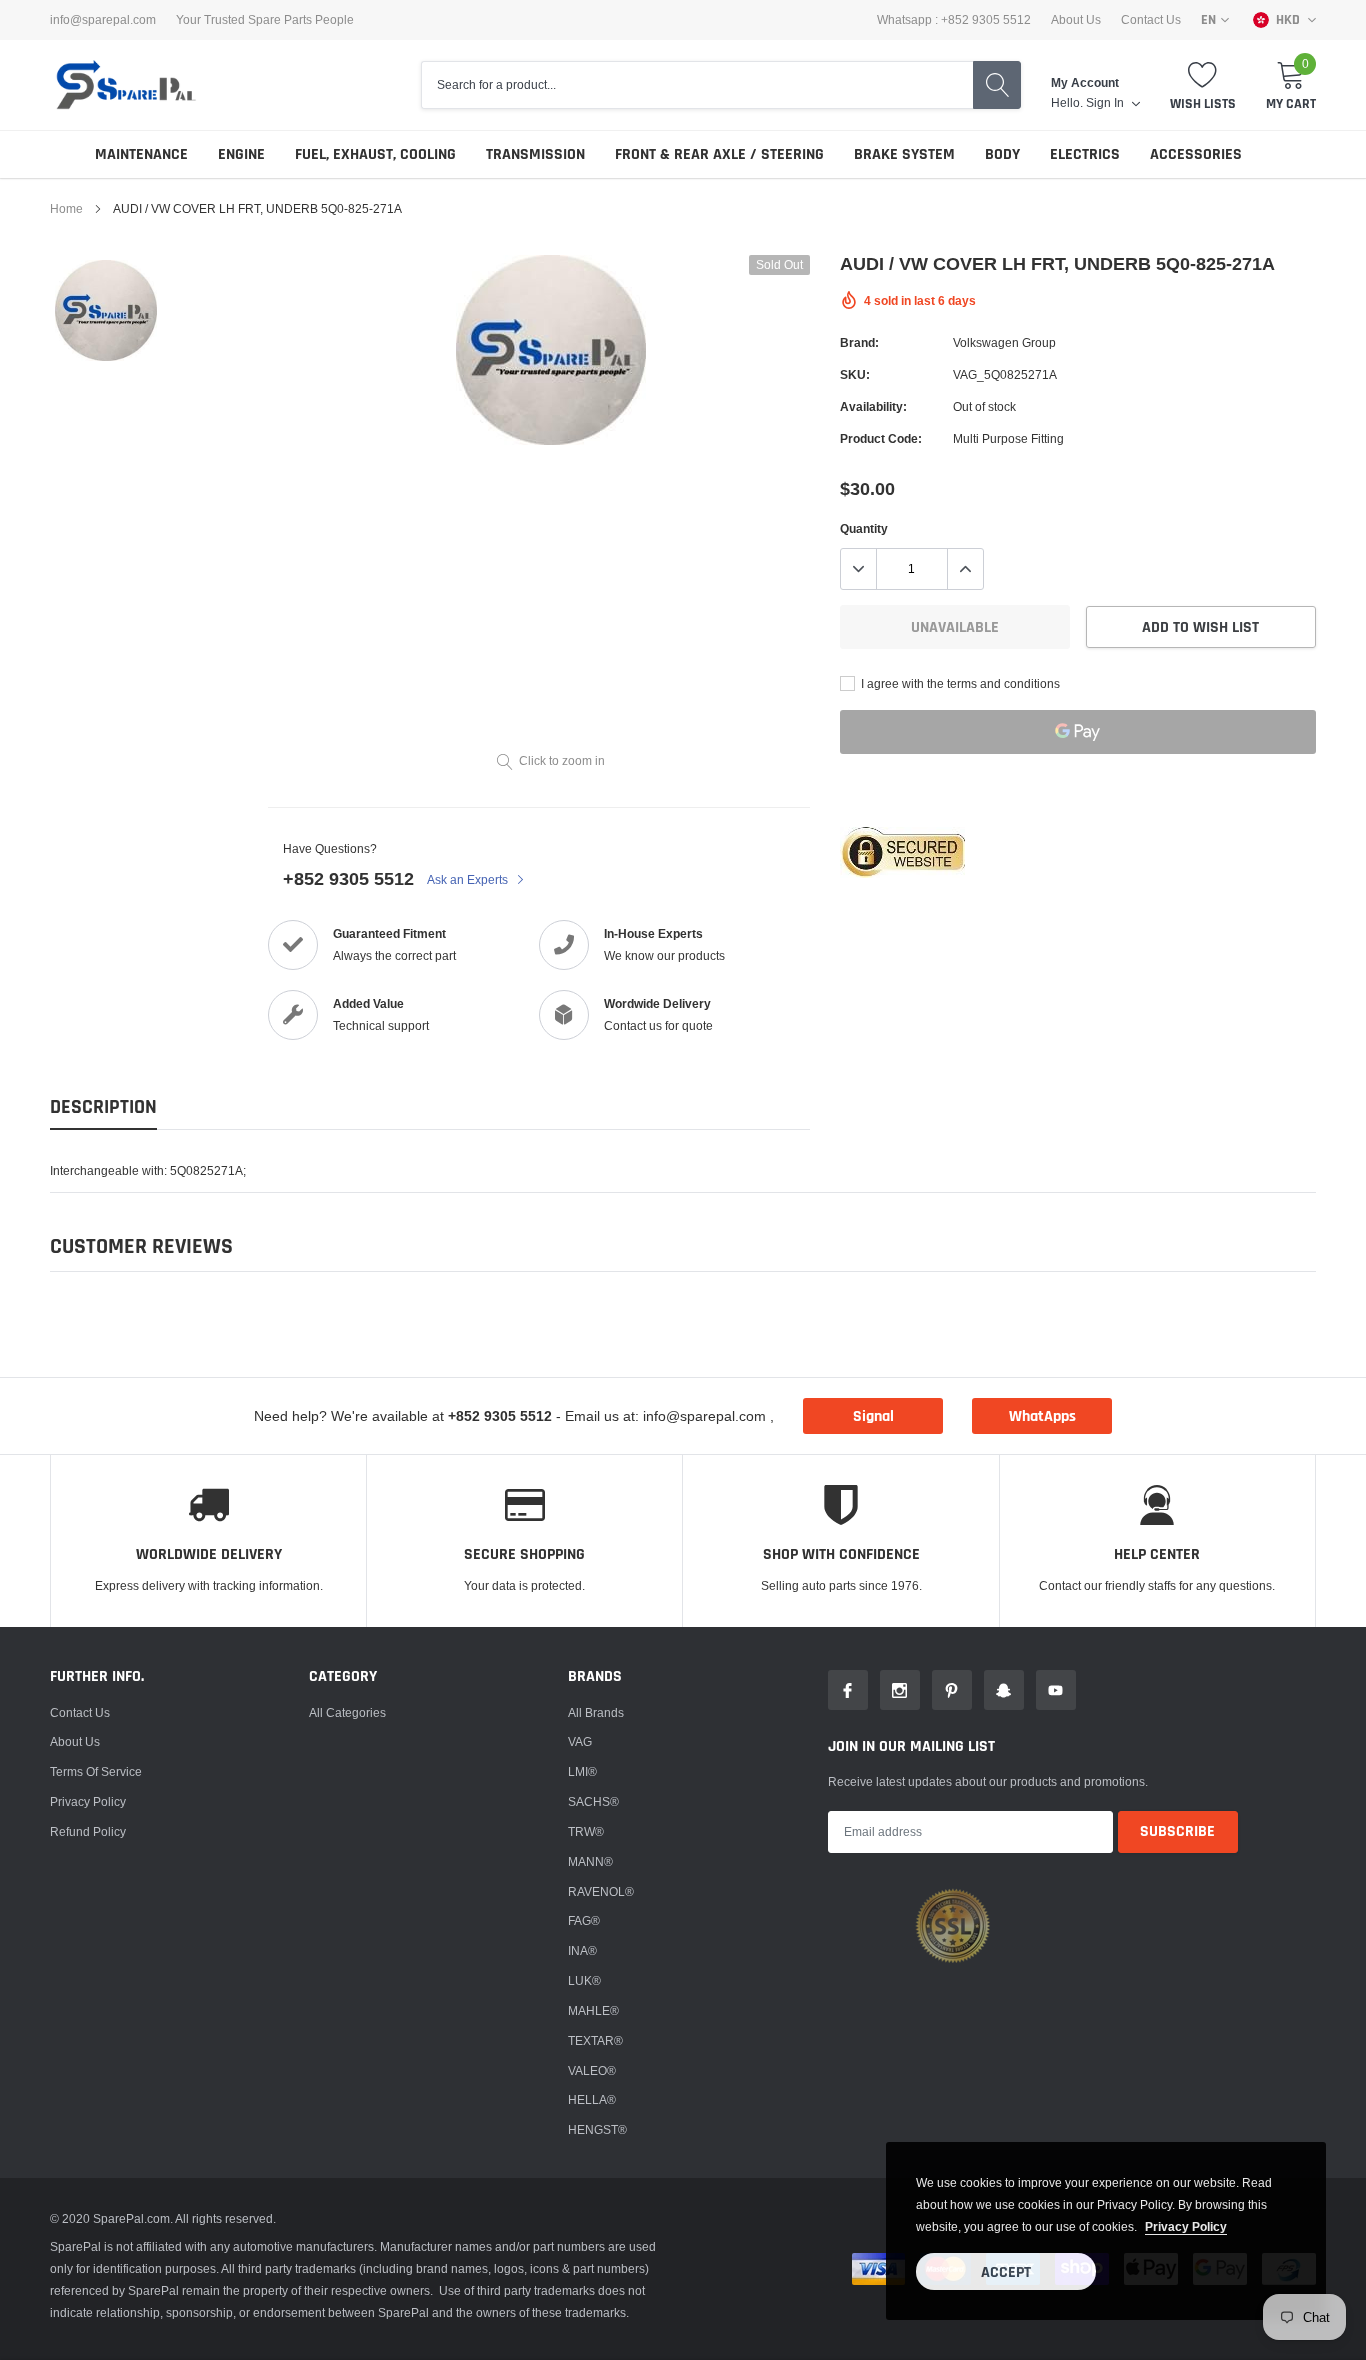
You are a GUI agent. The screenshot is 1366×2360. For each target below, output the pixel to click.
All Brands (596, 1712)
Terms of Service (96, 1771)
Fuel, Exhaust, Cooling (375, 154)
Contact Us (1151, 20)
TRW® (586, 1831)
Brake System (904, 154)
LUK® (584, 1980)
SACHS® (593, 1801)
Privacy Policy (88, 1801)
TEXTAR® (595, 2040)
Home (66, 208)
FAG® (584, 1920)
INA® (582, 1950)
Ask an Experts (469, 879)
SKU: (855, 374)
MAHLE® (593, 2010)
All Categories (347, 1712)
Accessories (1196, 154)
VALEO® (592, 2070)
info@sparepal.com (103, 20)
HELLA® (592, 2099)
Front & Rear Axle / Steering (719, 154)
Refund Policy (88, 1831)
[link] (106, 311)
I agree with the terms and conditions (959, 683)
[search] (997, 85)
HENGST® (597, 2129)
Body (1002, 154)
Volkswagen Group (1004, 342)
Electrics (1085, 154)
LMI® (582, 1771)
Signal (873, 1416)
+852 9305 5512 (348, 878)
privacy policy (1186, 2226)
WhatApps (1042, 1416)
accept (1006, 2272)
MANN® (590, 1861)
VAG (580, 1741)
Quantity (864, 528)
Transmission (535, 154)
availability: (873, 406)
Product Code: (881, 438)
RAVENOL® (601, 1891)
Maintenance (141, 154)
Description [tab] (103, 1107)
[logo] (125, 85)
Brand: (859, 342)
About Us (1076, 20)
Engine (241, 154)
